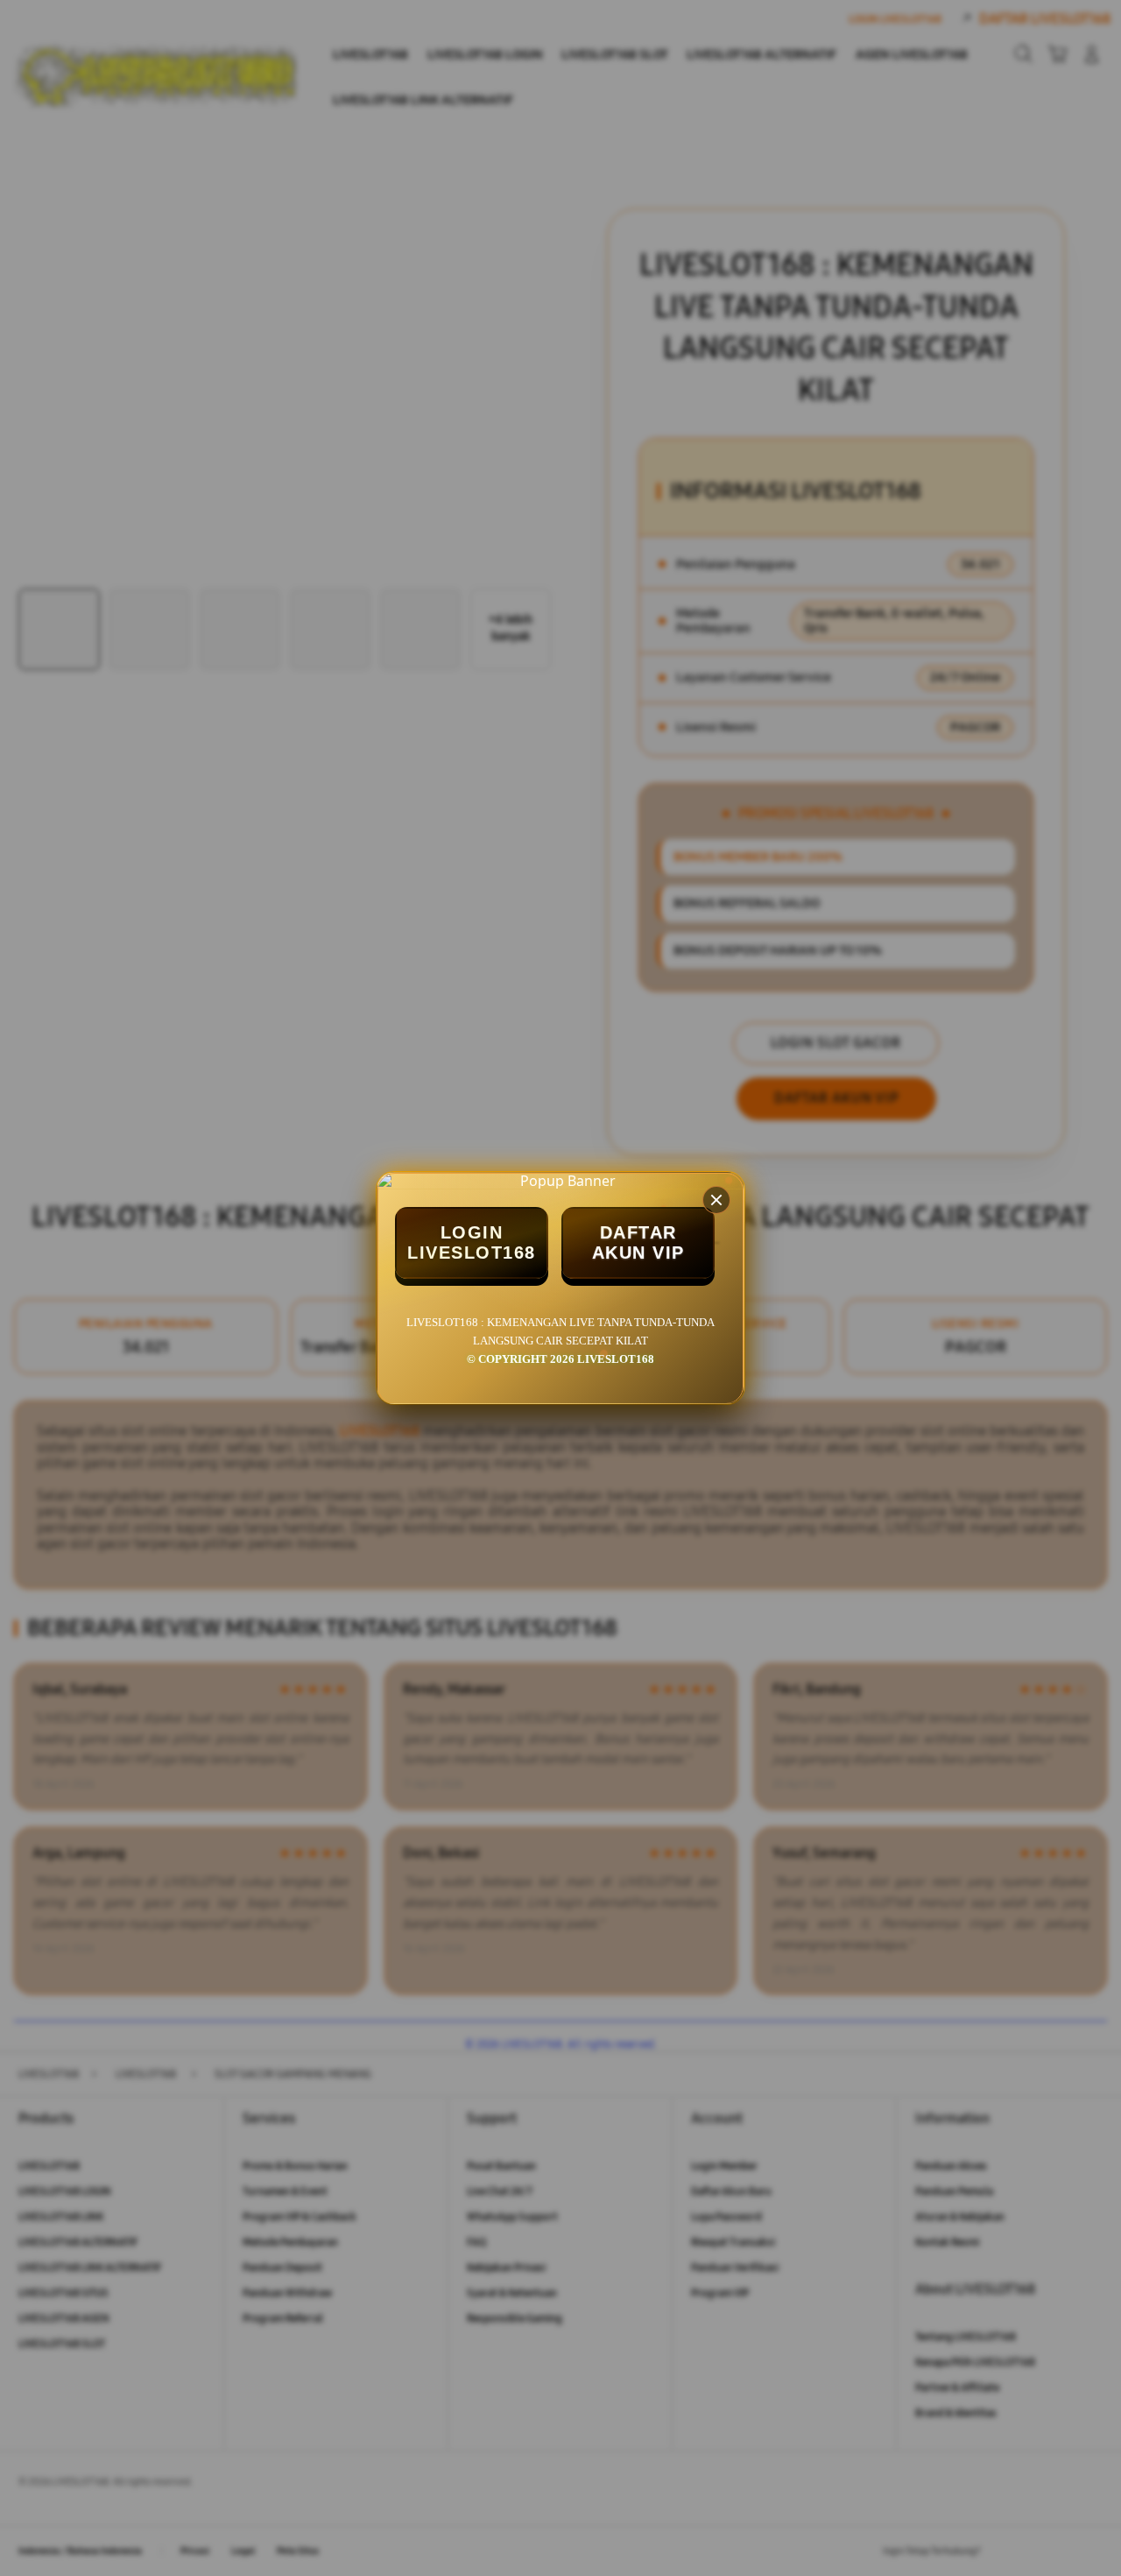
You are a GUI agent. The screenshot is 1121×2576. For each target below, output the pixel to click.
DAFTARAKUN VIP (638, 1242)
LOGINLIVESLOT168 (472, 1242)
